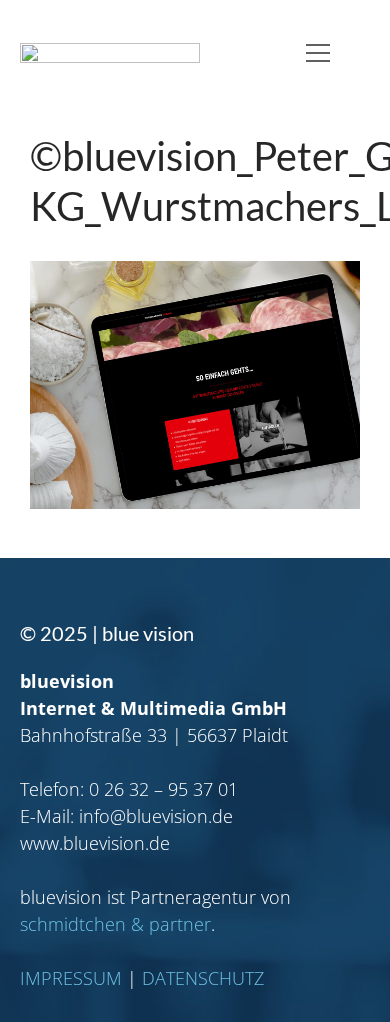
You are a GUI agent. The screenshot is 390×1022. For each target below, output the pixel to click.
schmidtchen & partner (115, 924)
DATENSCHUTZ (203, 978)
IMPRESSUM (71, 978)
